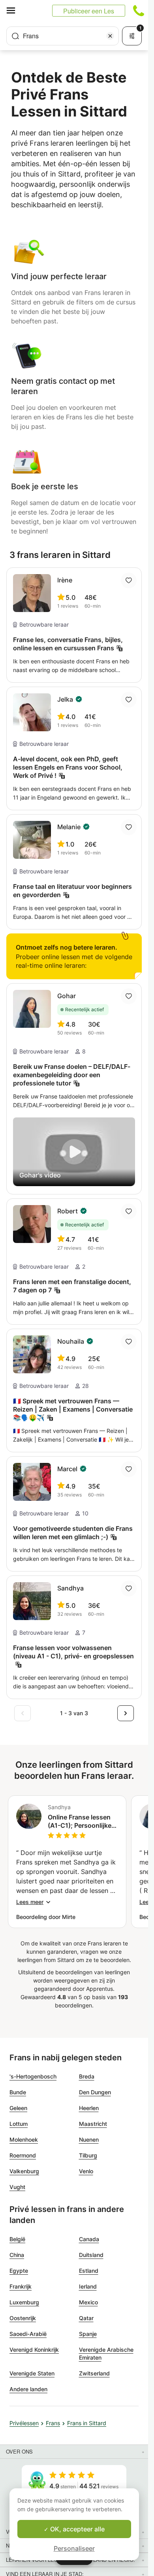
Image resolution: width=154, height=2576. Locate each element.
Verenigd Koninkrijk (34, 2350)
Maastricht (93, 2124)
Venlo (86, 2171)
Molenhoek (24, 2139)
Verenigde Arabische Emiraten (106, 2354)
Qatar (86, 2318)
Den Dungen (95, 2092)
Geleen (18, 2108)
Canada (89, 2239)
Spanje (88, 2334)
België (17, 2239)
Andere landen (28, 2389)
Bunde (18, 2092)
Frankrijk (21, 2286)
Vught (17, 2187)
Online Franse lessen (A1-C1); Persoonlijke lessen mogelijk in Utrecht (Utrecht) (80, 1821)
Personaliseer (74, 2548)
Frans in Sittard (87, 2423)
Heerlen (89, 2108)
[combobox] (63, 36)
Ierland (88, 2286)
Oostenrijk (23, 2318)
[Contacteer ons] (139, 11)
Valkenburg (24, 2171)
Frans (53, 2423)
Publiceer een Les (89, 11)
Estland (89, 2271)
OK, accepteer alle (77, 2529)
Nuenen (89, 2139)
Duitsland (91, 2255)
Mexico (88, 2302)
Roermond (23, 2155)
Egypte (19, 2271)
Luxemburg (24, 2302)
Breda (87, 2076)
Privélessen (24, 2423)
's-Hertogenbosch (33, 2076)
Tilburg (88, 2155)
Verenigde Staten (32, 2373)
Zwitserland (94, 2373)
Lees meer (30, 1902)
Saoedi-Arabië (28, 2334)
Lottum (19, 2124)
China (17, 2255)
